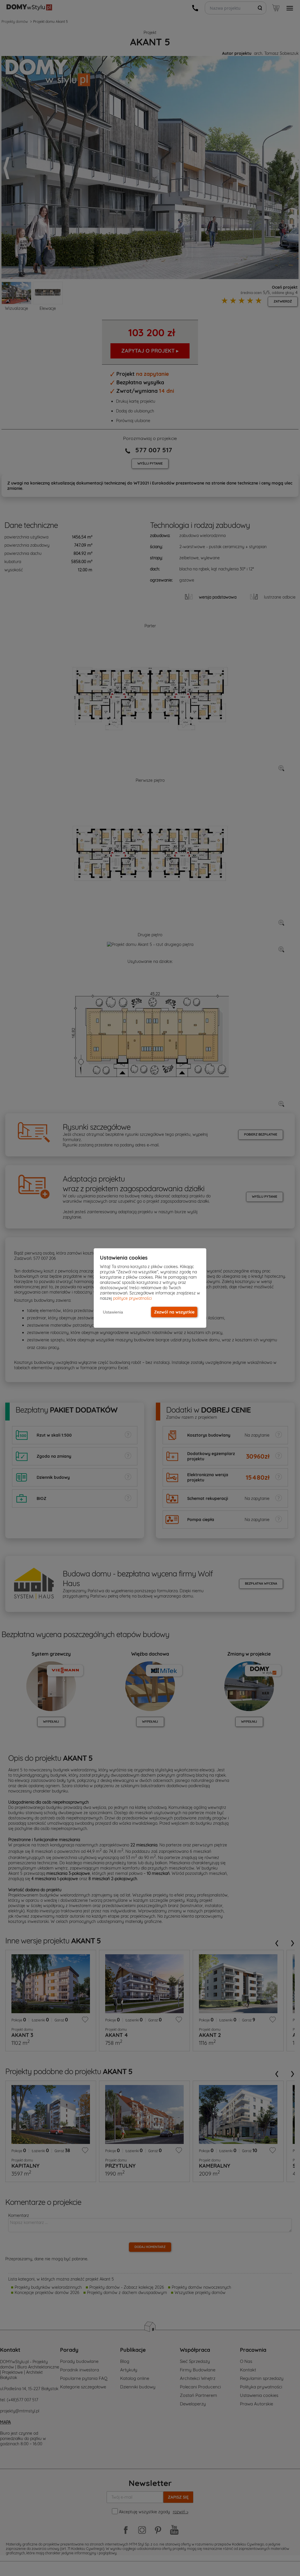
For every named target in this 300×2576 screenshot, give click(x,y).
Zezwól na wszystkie (174, 1312)
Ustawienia (113, 1312)
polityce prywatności (132, 1298)
